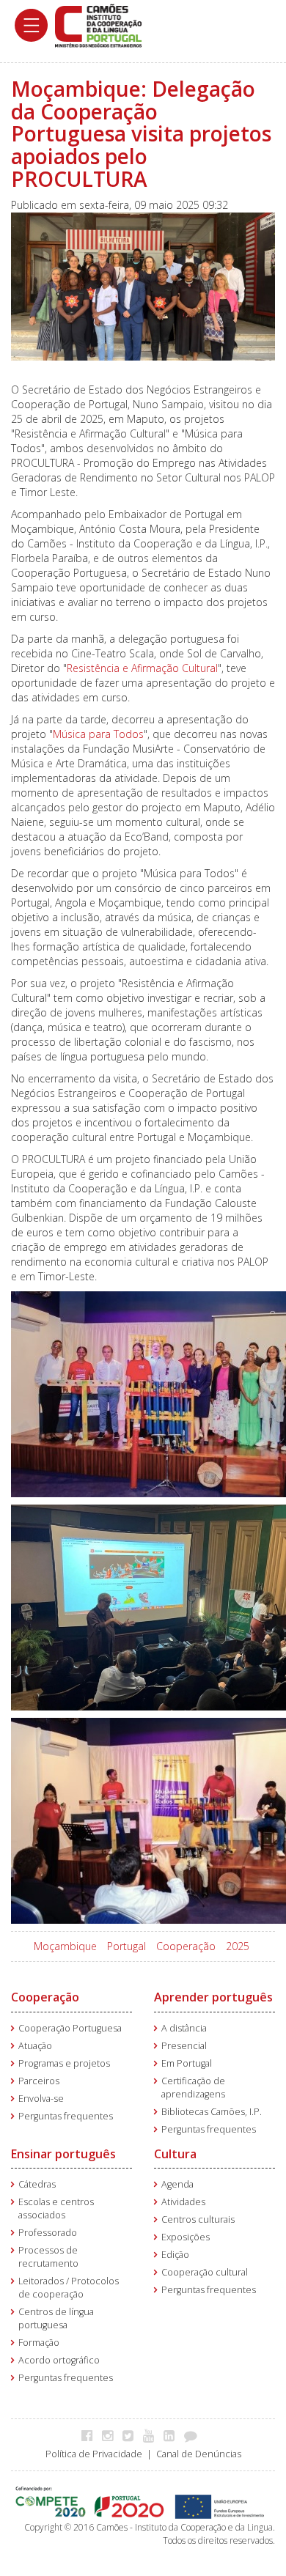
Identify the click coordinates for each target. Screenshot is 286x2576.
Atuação (35, 2046)
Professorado (48, 2233)
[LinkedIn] (173, 2435)
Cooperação (186, 1946)
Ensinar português (63, 2154)
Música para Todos (98, 734)
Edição (175, 2255)
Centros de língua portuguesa (56, 2318)
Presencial (184, 2046)
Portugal (126, 1946)
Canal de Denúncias (199, 2454)
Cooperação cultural (205, 2272)
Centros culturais (198, 2219)
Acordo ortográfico (59, 2360)
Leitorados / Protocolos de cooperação (69, 2288)
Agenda (177, 2184)
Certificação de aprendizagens (193, 2088)
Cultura (175, 2154)
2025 (238, 1946)
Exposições (186, 2237)
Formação (39, 2343)
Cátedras (37, 2184)
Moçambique (65, 1946)
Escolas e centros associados (56, 2208)
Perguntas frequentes (66, 2116)
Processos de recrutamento (48, 2257)
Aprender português (213, 1997)
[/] (98, 25)
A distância (184, 2028)
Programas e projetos (64, 2063)
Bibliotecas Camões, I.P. (212, 2112)
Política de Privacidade (94, 2454)
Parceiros (39, 2081)
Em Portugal (187, 2063)
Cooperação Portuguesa (70, 2028)
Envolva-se (41, 2099)
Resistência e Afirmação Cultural (142, 668)
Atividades (183, 2202)
